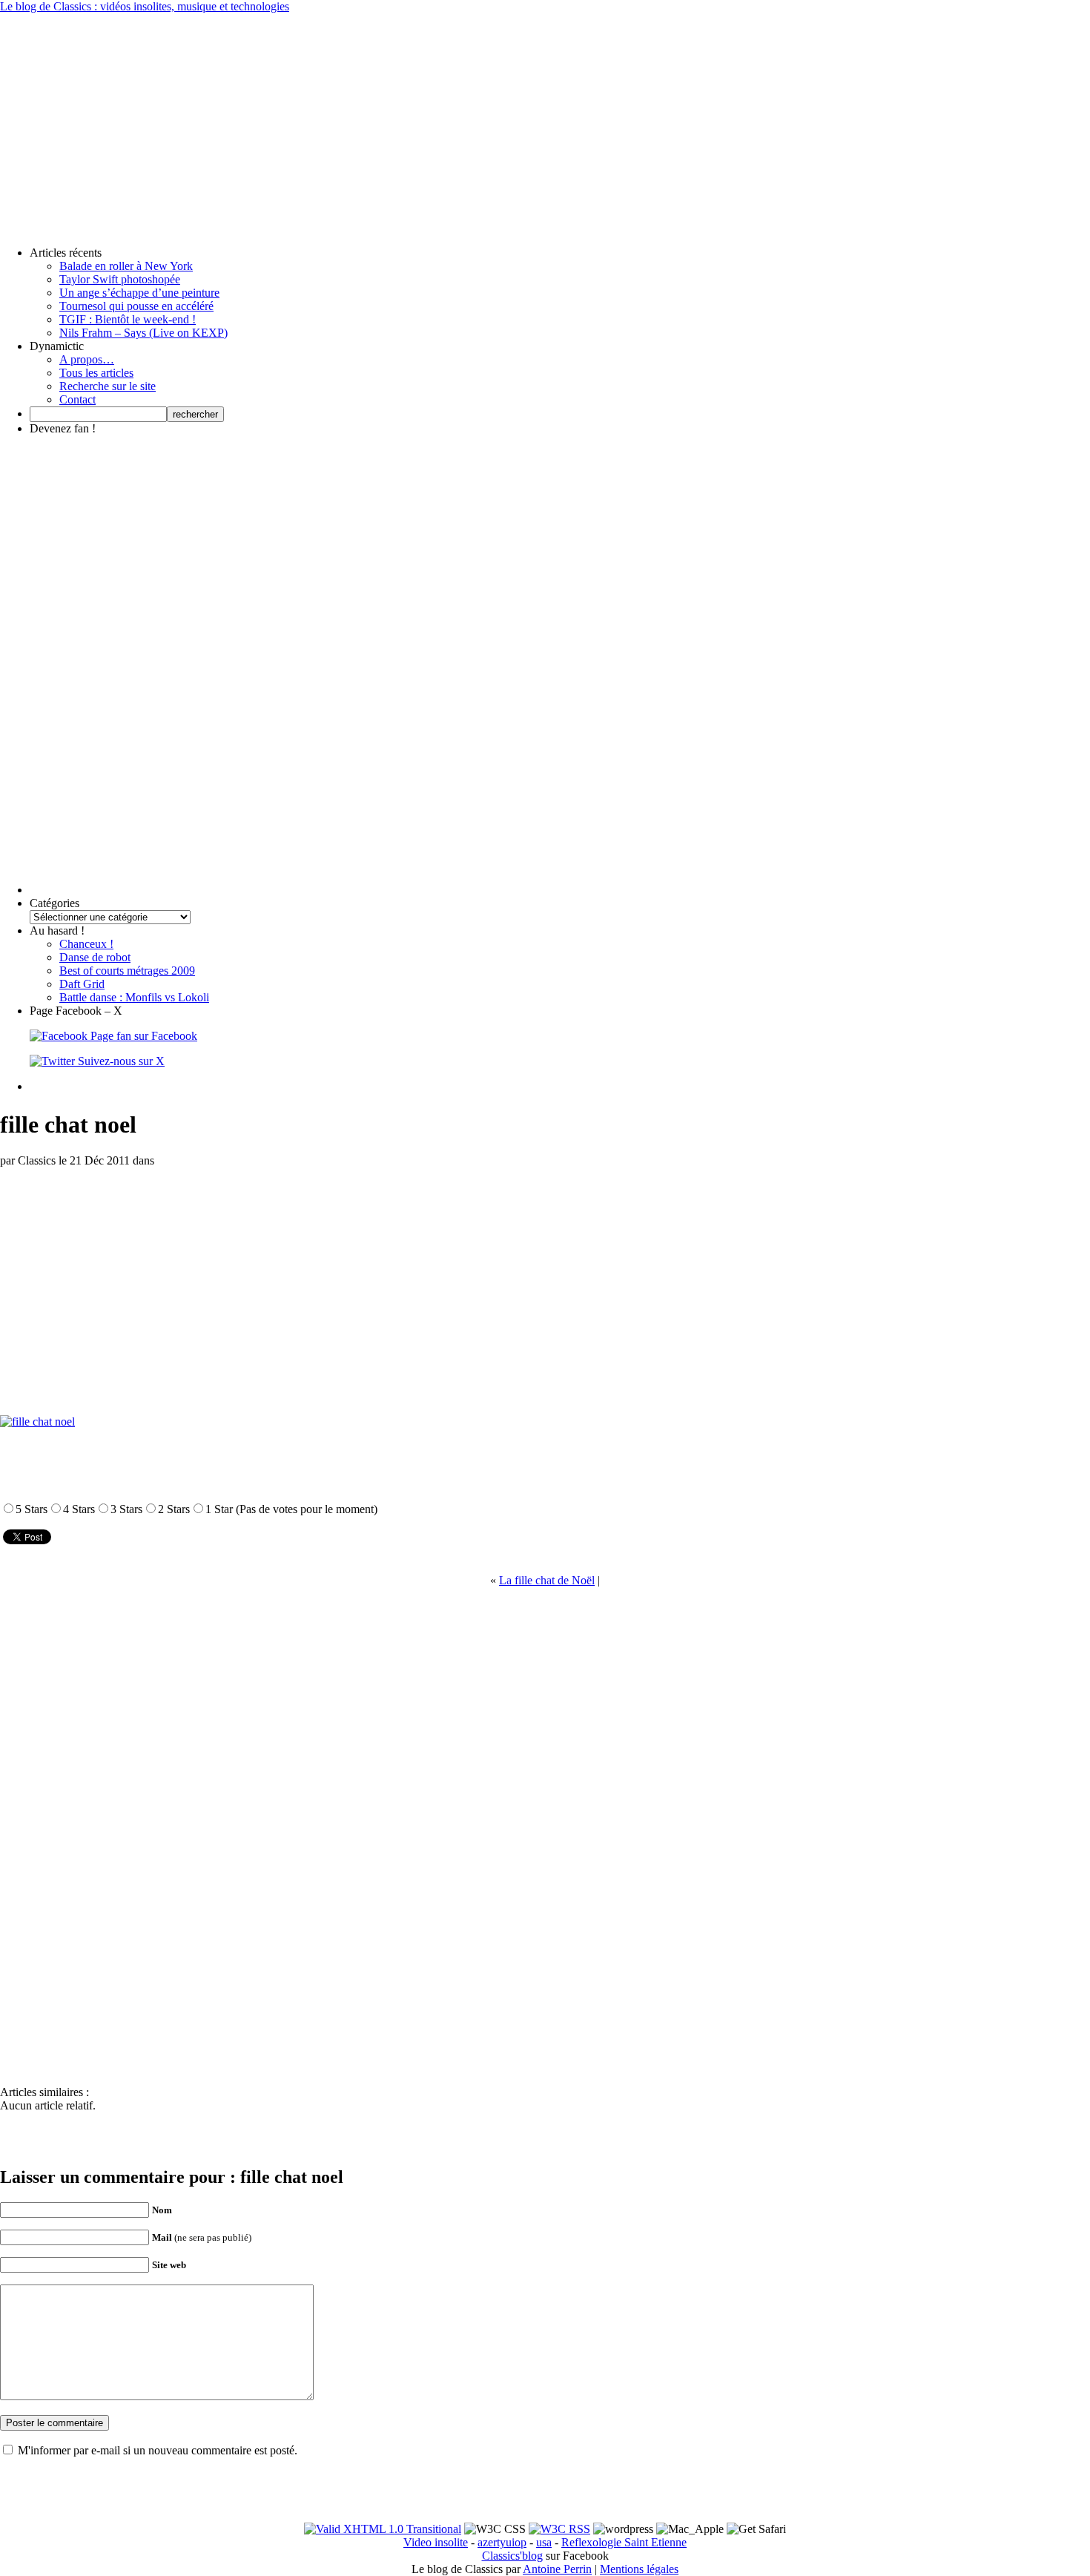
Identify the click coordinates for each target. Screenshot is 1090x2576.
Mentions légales (639, 2569)
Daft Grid (82, 984)
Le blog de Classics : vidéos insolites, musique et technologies (145, 6)
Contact (77, 399)
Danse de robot (95, 957)
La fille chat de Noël (547, 1580)
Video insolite (436, 2542)
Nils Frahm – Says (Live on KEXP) (143, 333)
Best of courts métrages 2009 (127, 971)
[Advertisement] (545, 117)
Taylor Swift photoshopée (120, 279)
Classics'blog (512, 2556)
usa (544, 2542)
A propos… (87, 359)
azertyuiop (502, 2542)
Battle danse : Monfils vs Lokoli (134, 997)
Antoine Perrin (557, 2569)
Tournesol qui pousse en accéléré (136, 306)
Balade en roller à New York (126, 266)
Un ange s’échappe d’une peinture (139, 293)
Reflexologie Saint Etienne (624, 2542)
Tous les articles (96, 373)
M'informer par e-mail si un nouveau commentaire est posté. (158, 2450)
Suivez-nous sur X (120, 1061)
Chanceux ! (86, 944)
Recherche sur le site (108, 386)
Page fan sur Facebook (142, 1036)
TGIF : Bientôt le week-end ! (128, 319)
